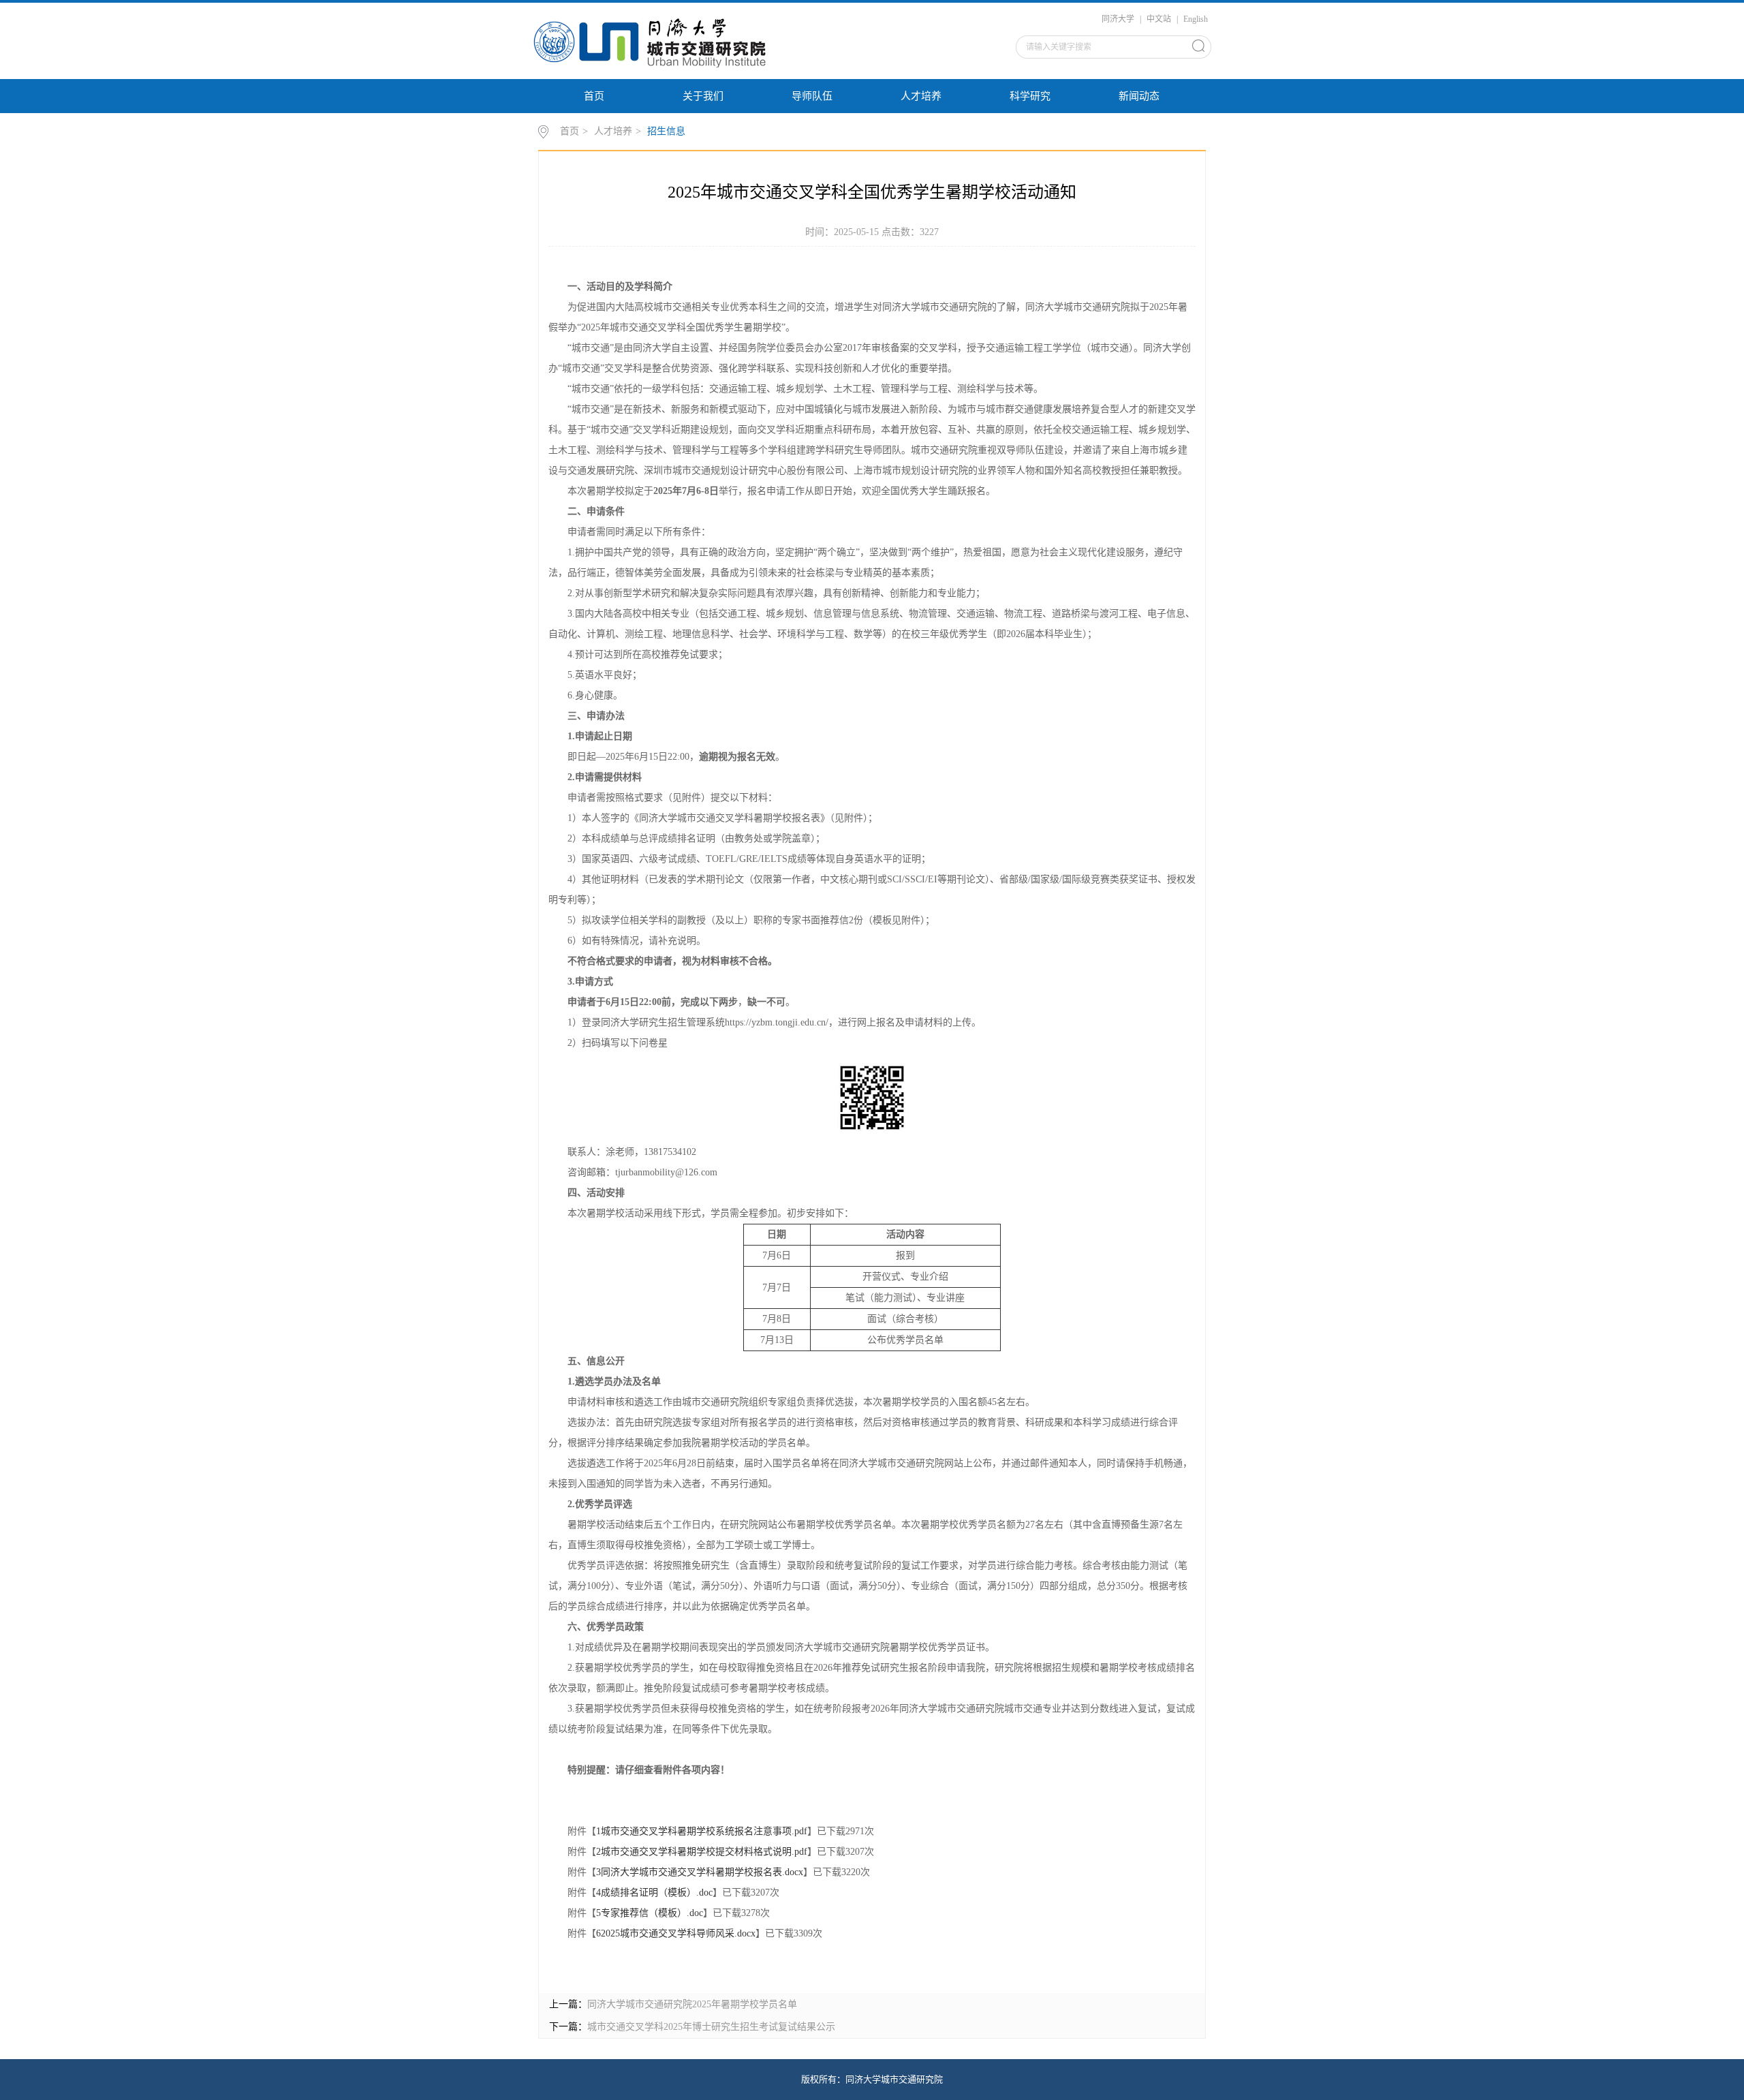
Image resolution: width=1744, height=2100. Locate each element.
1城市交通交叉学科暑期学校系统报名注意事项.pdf (702, 1831)
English (1196, 19)
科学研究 (1030, 96)
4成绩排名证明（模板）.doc (654, 1893)
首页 (594, 96)
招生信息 (666, 131)
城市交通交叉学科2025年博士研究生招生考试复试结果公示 (711, 2027)
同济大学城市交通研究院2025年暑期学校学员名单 (692, 2004)
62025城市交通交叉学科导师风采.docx (676, 1933)
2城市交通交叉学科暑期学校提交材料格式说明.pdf (702, 1852)
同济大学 (1118, 19)
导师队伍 (812, 96)
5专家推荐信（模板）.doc (650, 1913)
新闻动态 (1139, 96)
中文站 (1159, 19)
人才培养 (921, 96)
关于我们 (703, 96)
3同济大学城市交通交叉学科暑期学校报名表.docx (700, 1872)
